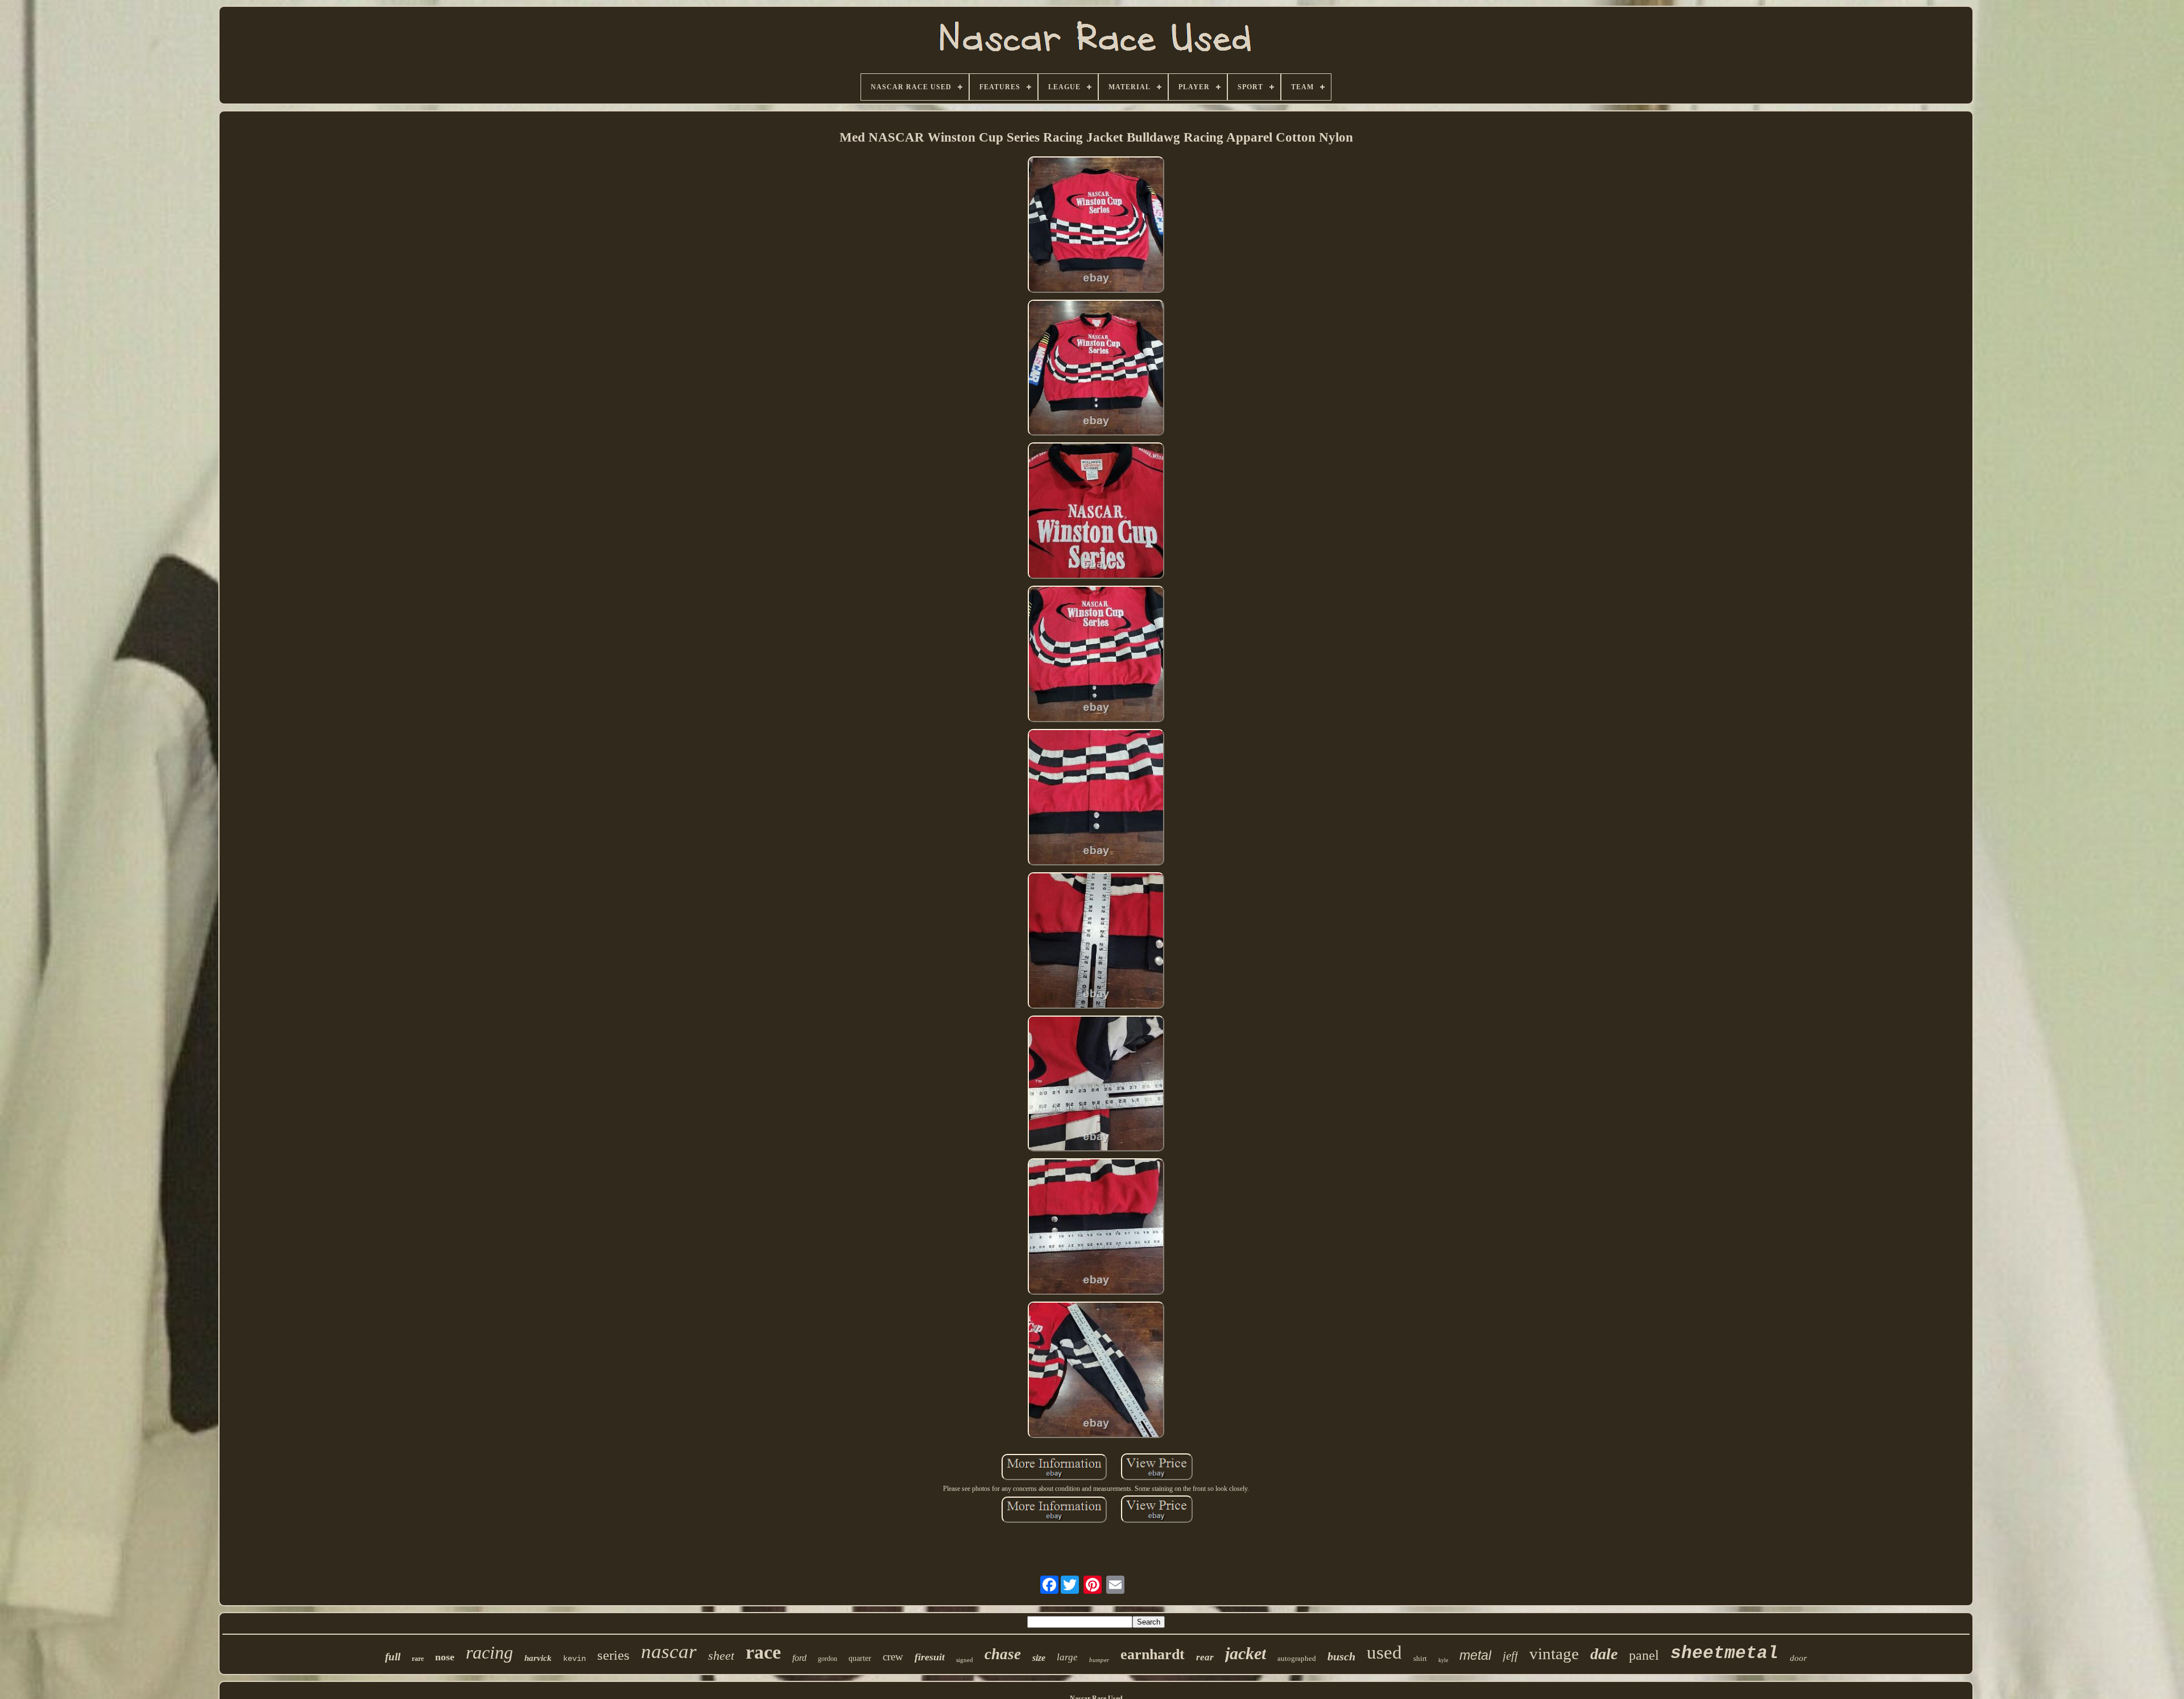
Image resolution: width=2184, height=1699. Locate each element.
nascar (669, 1652)
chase (1003, 1654)
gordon (828, 1659)
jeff (1510, 1656)
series (613, 1655)
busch (1341, 1656)
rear (1205, 1657)
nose (445, 1657)
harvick (538, 1658)
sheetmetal (1724, 1653)
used (1384, 1652)
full (393, 1657)
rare (418, 1659)
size (1039, 1658)
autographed (1297, 1658)
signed (965, 1660)
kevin (574, 1659)
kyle (1443, 1660)
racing (489, 1652)
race (763, 1652)
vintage (1554, 1654)
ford (799, 1658)
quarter (860, 1658)
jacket (1246, 1653)
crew (893, 1657)
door (1798, 1658)
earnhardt (1153, 1654)
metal (1475, 1655)
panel (1644, 1655)
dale (1604, 1654)
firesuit (930, 1657)
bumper (1099, 1660)
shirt (1420, 1658)
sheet (721, 1656)
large (1067, 1657)
